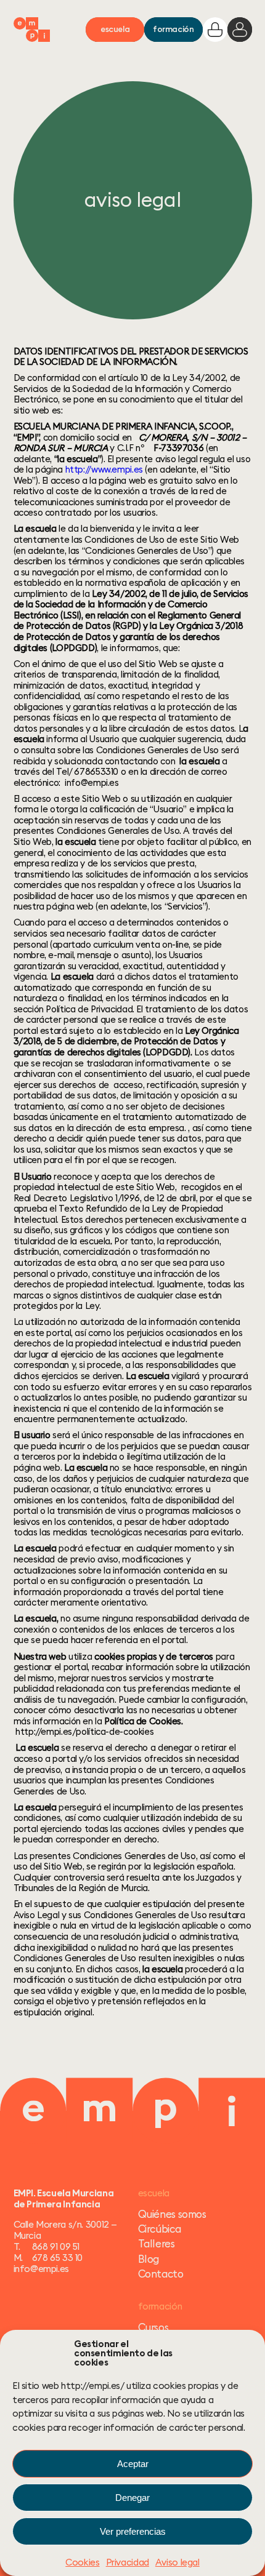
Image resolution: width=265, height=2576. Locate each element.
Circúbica (160, 2229)
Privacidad (128, 2562)
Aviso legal (177, 2562)
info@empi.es (42, 2269)
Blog (149, 2259)
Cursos (153, 2327)
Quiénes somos (172, 2214)
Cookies (82, 2562)
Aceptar (133, 2464)
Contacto (161, 2274)
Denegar (132, 2498)
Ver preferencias (133, 2531)
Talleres (157, 2243)
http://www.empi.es (104, 469)
